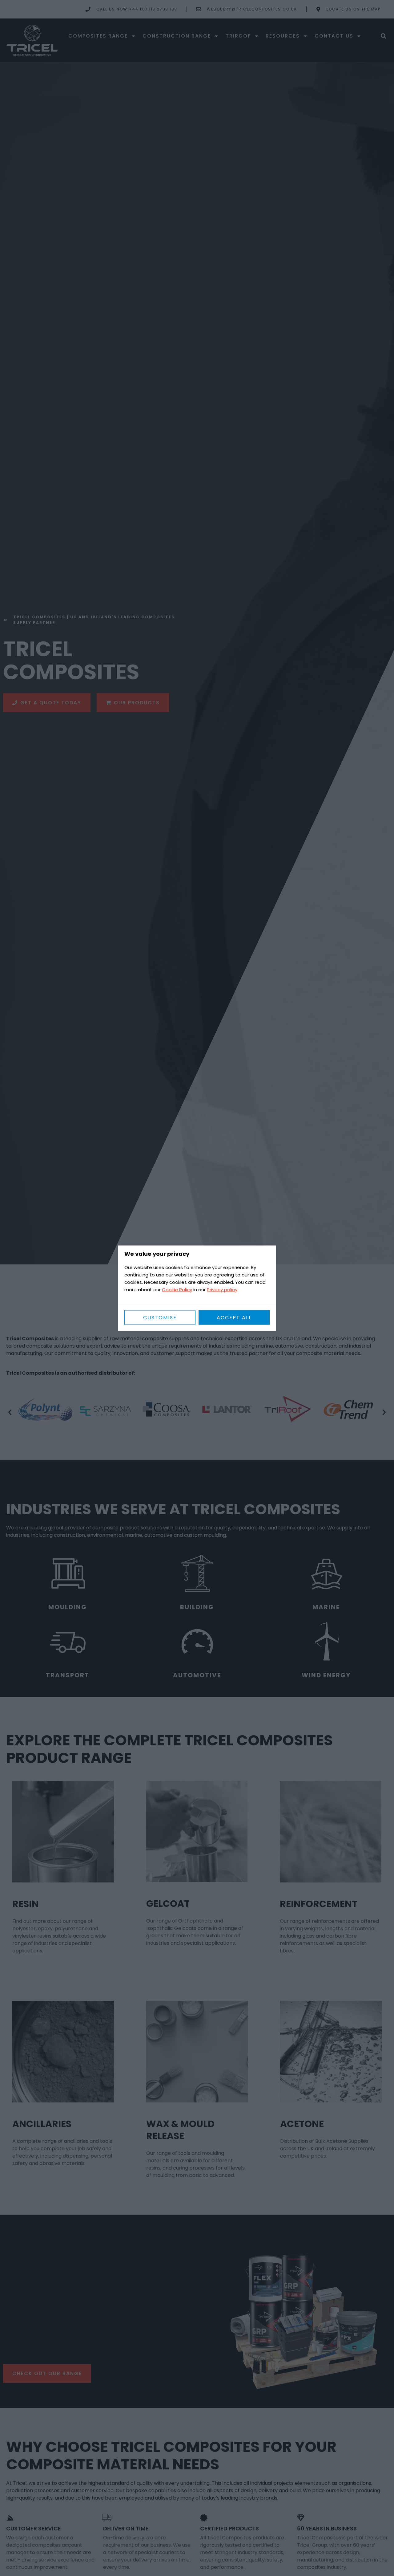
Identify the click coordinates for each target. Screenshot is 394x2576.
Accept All (234, 1317)
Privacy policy (222, 1289)
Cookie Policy (177, 1289)
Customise (160, 1317)
